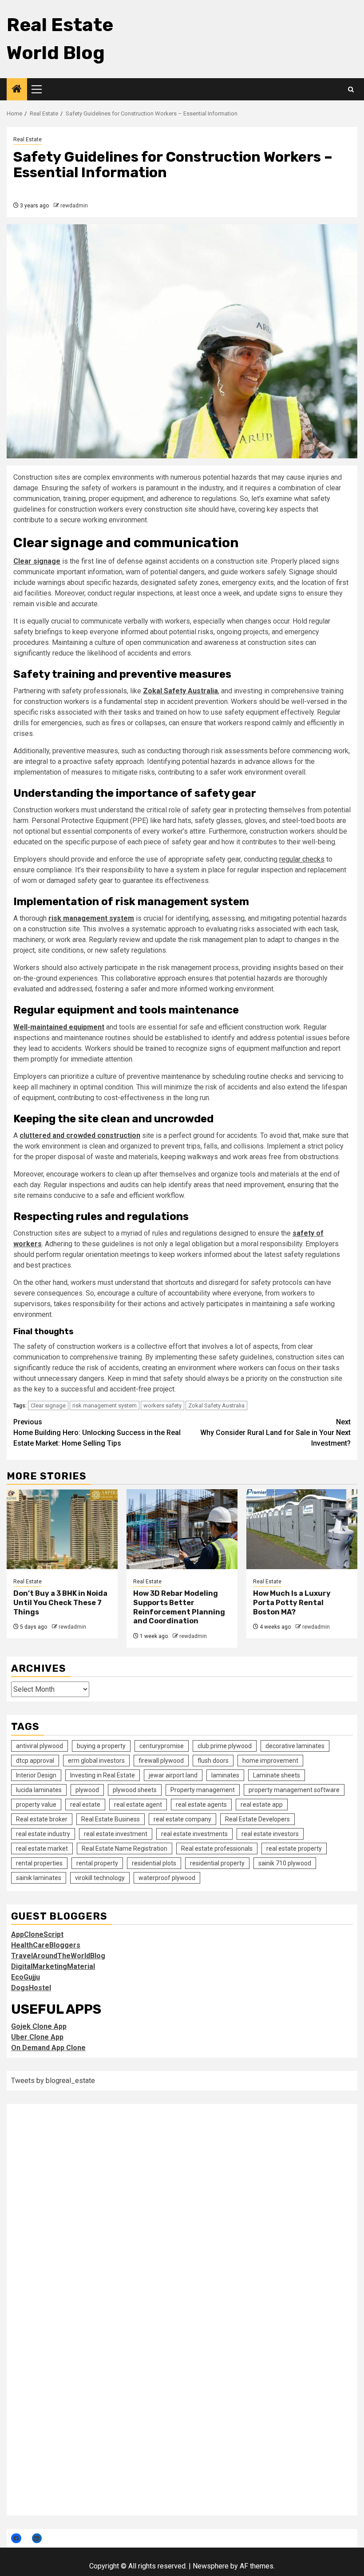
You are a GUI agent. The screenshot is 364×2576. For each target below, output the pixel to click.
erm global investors (96, 1761)
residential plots (154, 1863)
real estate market (42, 1849)
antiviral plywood (40, 1746)
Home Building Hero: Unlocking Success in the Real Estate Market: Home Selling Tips (97, 1433)
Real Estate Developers (257, 1819)
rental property (97, 1863)
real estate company (182, 1819)
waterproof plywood (167, 1878)
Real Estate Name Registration (125, 1849)
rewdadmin (74, 206)
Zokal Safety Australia (216, 1405)
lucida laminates (39, 1790)
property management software (294, 1790)
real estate (85, 1805)
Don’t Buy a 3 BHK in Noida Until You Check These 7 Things (60, 1603)
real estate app (262, 1805)
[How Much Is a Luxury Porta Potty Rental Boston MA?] (302, 1529)
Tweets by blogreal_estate (53, 2081)
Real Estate (28, 139)
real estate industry (43, 1834)
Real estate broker (42, 1819)
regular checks (302, 859)
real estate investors (270, 1834)
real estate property (294, 1849)
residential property (217, 1863)
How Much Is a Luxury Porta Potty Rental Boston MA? (292, 1603)
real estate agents (201, 1805)
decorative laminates (295, 1746)
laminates (225, 1775)
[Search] (351, 89)
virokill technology (100, 1878)
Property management (203, 1790)
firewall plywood (161, 1761)
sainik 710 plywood (285, 1863)
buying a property (101, 1746)
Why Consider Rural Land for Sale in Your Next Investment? (275, 1433)
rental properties (39, 1863)
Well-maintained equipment (59, 1027)
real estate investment (116, 1834)
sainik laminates (39, 1878)
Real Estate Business (111, 1819)
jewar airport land (173, 1775)
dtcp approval (35, 1761)
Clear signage (48, 1405)
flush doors (213, 1761)
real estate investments (194, 1834)
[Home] (17, 90)
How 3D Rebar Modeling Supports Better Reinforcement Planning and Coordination (179, 1607)
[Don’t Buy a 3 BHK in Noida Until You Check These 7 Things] (62, 1529)
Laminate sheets (277, 1775)
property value (36, 1805)
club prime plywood (225, 1746)
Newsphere (211, 2566)
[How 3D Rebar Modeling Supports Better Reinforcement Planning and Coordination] (182, 1529)
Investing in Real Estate (103, 1775)
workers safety (162, 1405)
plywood (87, 1790)
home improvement (270, 1761)
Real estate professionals (217, 1849)
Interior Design (36, 1775)
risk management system (105, 1405)
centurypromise (162, 1746)
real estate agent (138, 1805)
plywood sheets (135, 1790)
